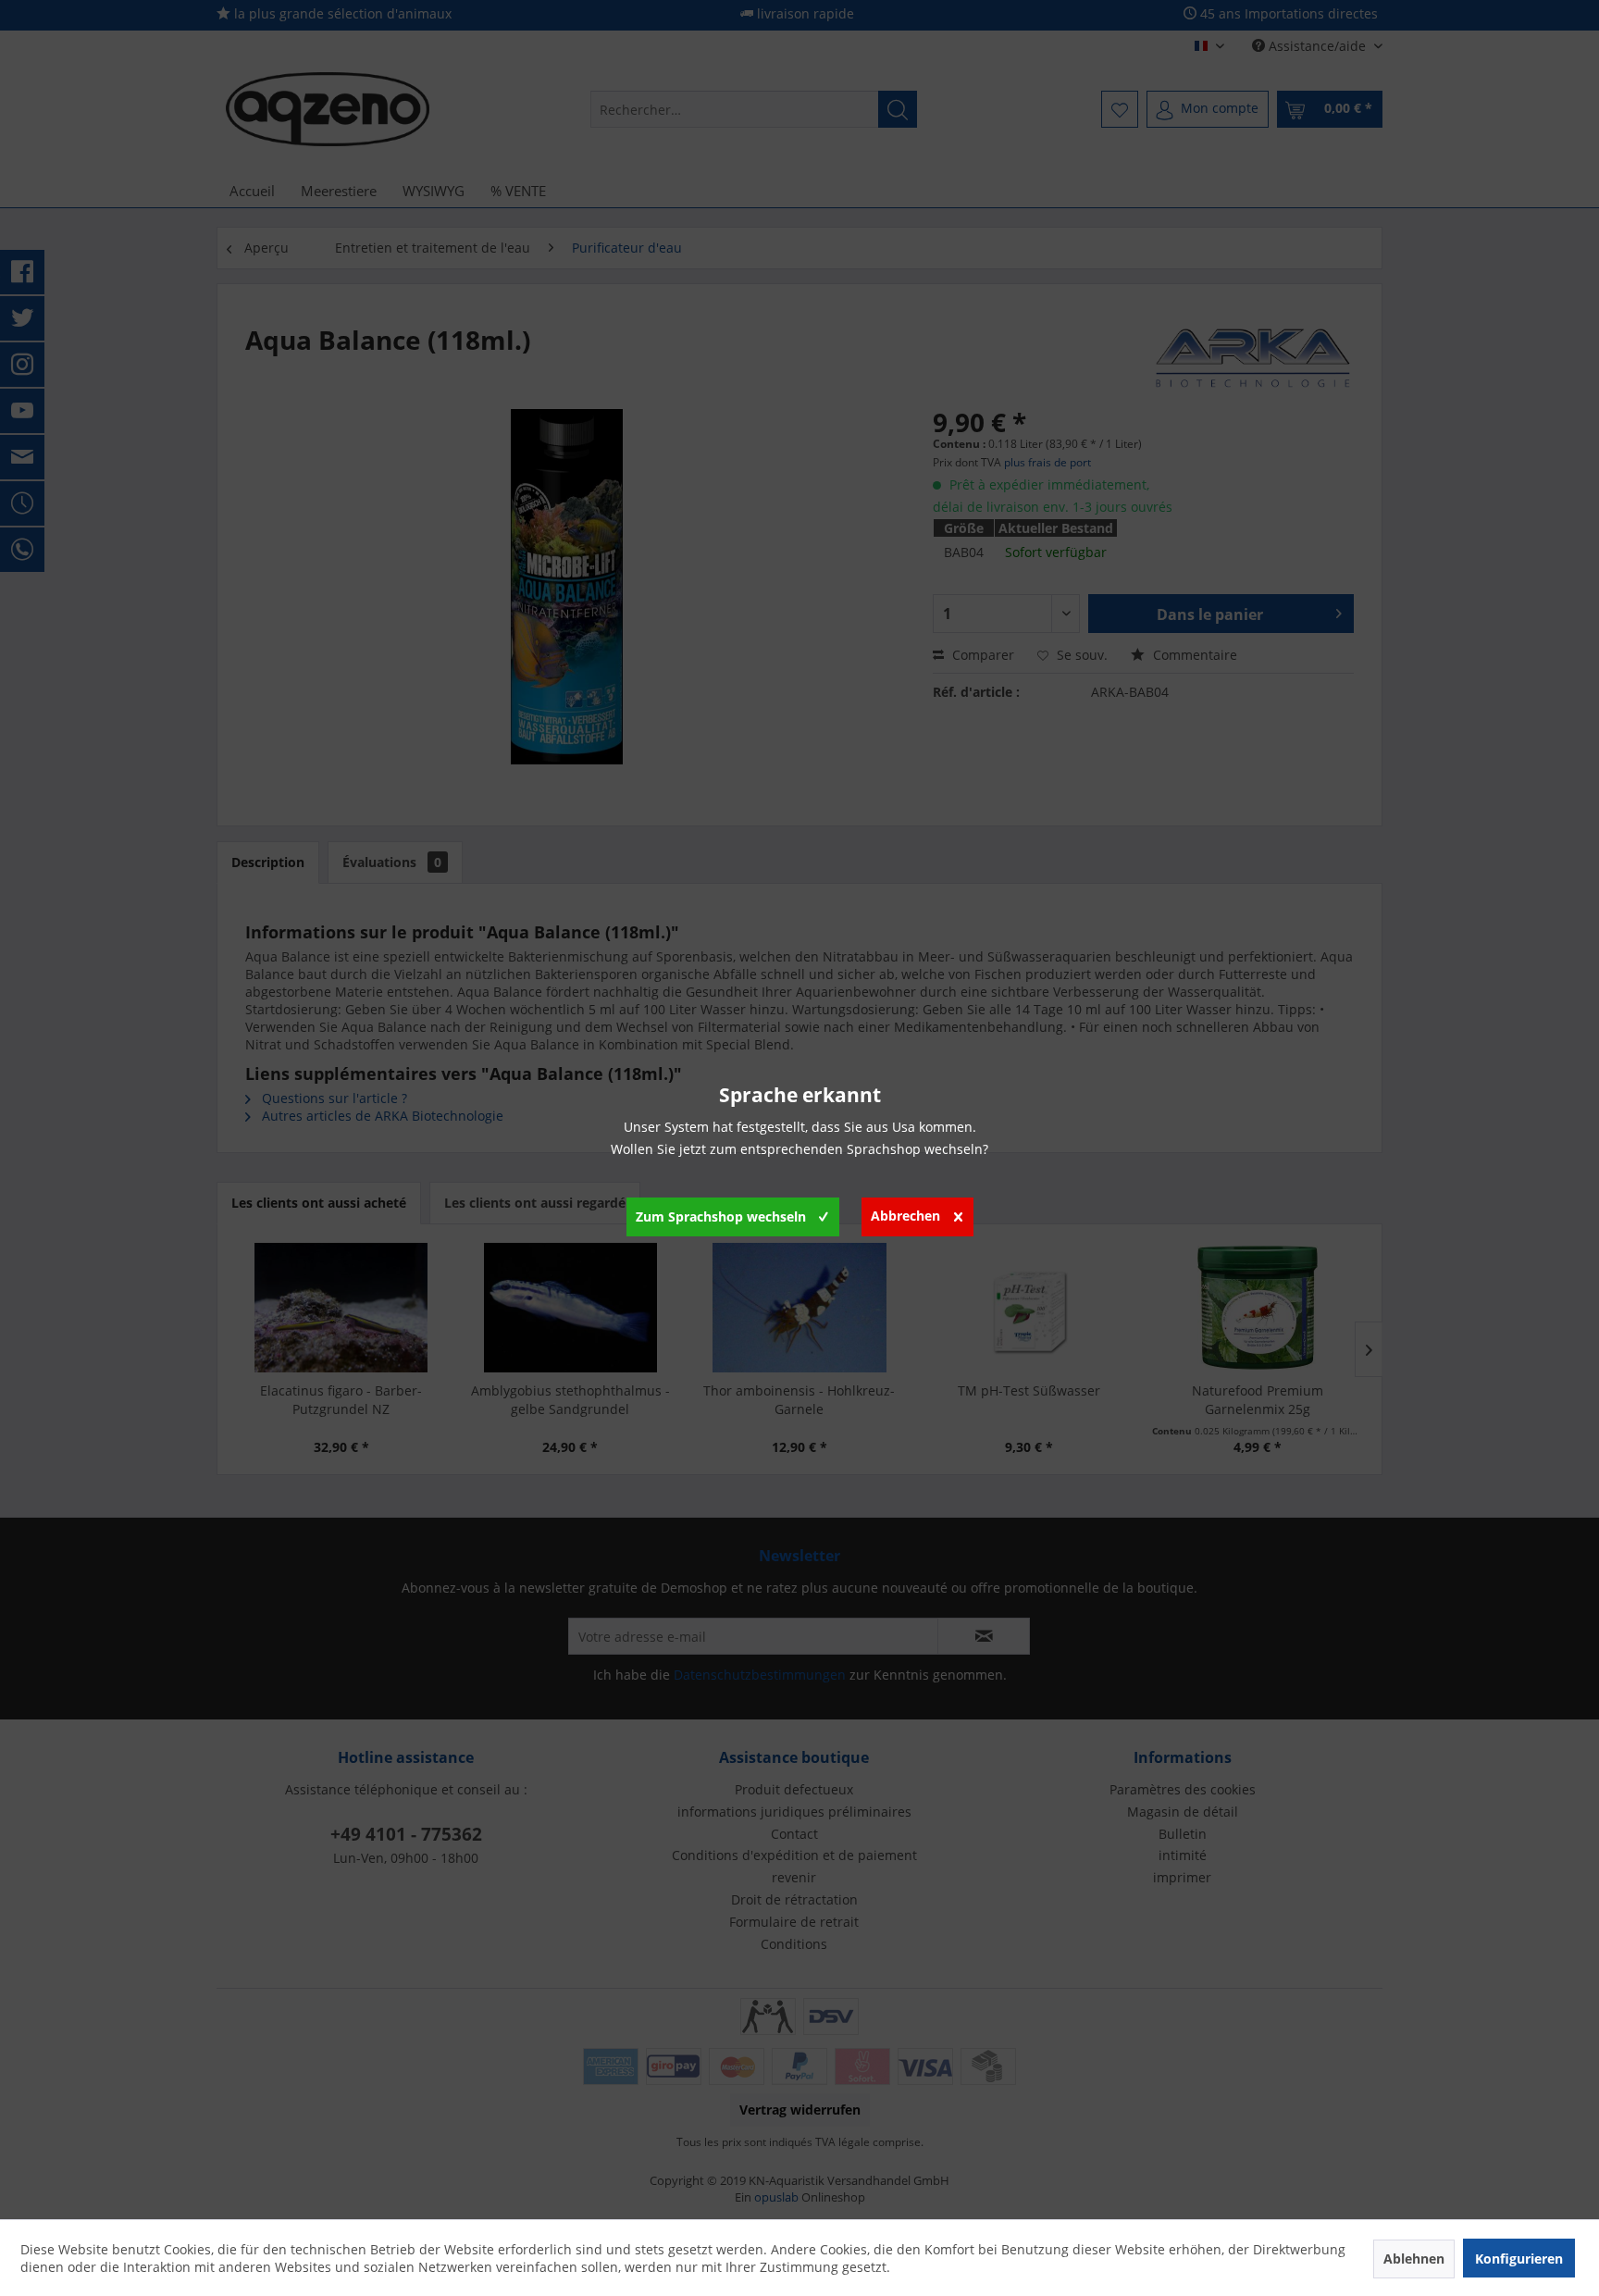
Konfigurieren (1519, 2259)
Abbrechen (905, 1216)
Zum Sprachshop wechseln (721, 1216)
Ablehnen (1414, 2259)
